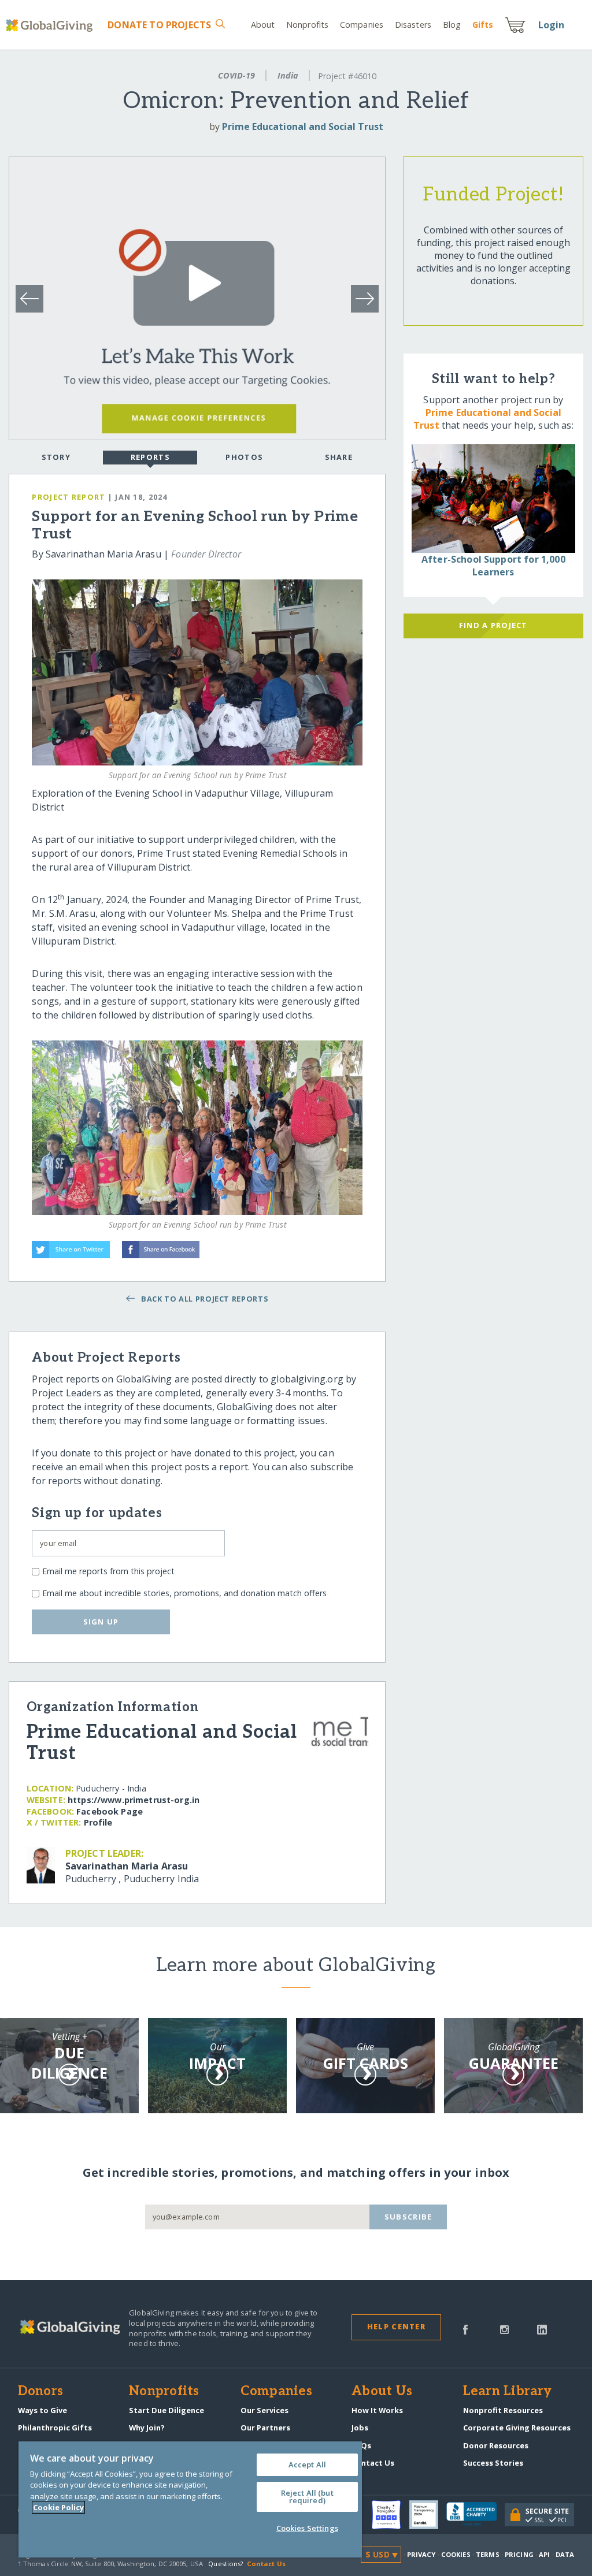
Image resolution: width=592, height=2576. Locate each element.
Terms (488, 2554)
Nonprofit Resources (503, 2410)
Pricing (519, 2554)
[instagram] (504, 2329)
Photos (244, 457)
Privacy (421, 2554)
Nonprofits (307, 25)
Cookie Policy (58, 2507)
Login (552, 25)
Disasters (413, 25)
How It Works (377, 2410)
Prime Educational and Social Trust (303, 127)
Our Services (264, 2410)
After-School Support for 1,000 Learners (493, 566)
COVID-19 (236, 75)
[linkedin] (542, 2329)
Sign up (101, 1622)
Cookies (456, 2554)
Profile (98, 1822)
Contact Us (373, 2463)
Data (565, 2554)
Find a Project (493, 625)
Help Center (396, 2326)
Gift (483, 25)
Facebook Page (110, 1811)
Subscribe (408, 2217)
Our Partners (265, 2428)
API (544, 2554)
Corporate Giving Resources (517, 2428)
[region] (190, 2499)
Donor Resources (496, 2445)
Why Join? (147, 2428)
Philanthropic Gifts (55, 2428)
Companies (362, 25)
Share (339, 457)
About (263, 25)
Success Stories (493, 2463)
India (288, 75)
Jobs (360, 2428)
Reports (150, 457)
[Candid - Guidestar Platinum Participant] (428, 2515)
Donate (159, 25)
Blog (452, 25)
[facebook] (465, 2329)
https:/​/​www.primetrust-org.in (134, 1800)
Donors (40, 2392)
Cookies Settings (307, 2528)
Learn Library (508, 2392)
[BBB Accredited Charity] (476, 2515)
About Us (382, 2392)
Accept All (307, 2465)
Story (56, 457)
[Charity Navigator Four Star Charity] (390, 2515)
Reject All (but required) (307, 2497)
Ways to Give (42, 2410)
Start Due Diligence (166, 2410)
